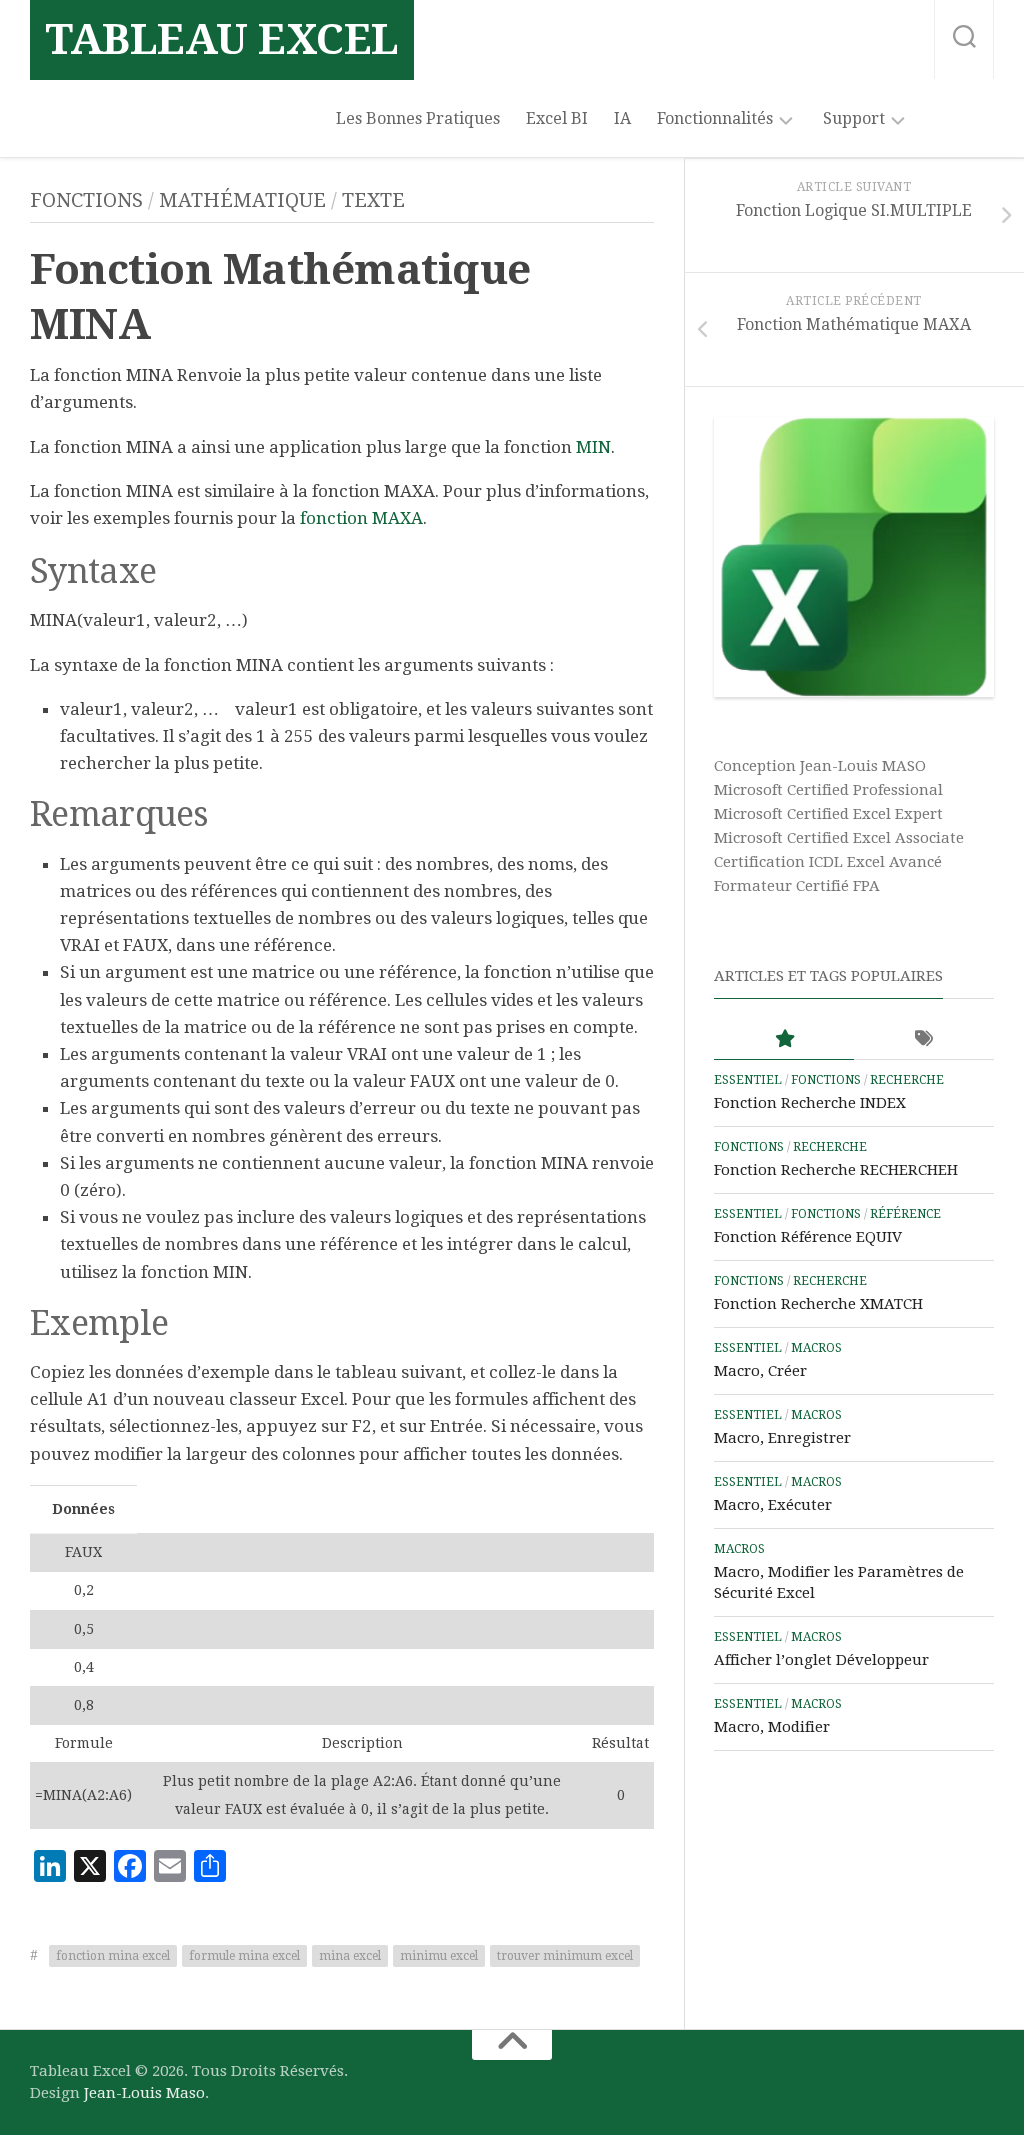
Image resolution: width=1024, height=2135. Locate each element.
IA (622, 118)
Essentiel (748, 1080)
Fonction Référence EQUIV (808, 1237)
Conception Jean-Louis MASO (820, 766)
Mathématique (242, 200)
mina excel (350, 1956)
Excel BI (557, 118)
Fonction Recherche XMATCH (818, 1304)
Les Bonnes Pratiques (418, 118)
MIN (593, 447)
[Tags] (924, 1039)
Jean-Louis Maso (144, 2093)
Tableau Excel (222, 39)
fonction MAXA (361, 518)
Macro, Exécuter (773, 1505)
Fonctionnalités (715, 118)
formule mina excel (244, 1956)
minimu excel (439, 1956)
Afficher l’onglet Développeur (821, 1660)
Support (854, 118)
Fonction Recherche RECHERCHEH (836, 1170)
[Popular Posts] (784, 1039)
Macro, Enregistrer (782, 1438)
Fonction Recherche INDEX (810, 1103)
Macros (816, 1348)
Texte (373, 200)
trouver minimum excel (565, 1956)
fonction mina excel (113, 1956)
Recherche (907, 1080)
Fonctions (86, 200)
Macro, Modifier (772, 1727)
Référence (905, 1214)
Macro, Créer (760, 1371)
